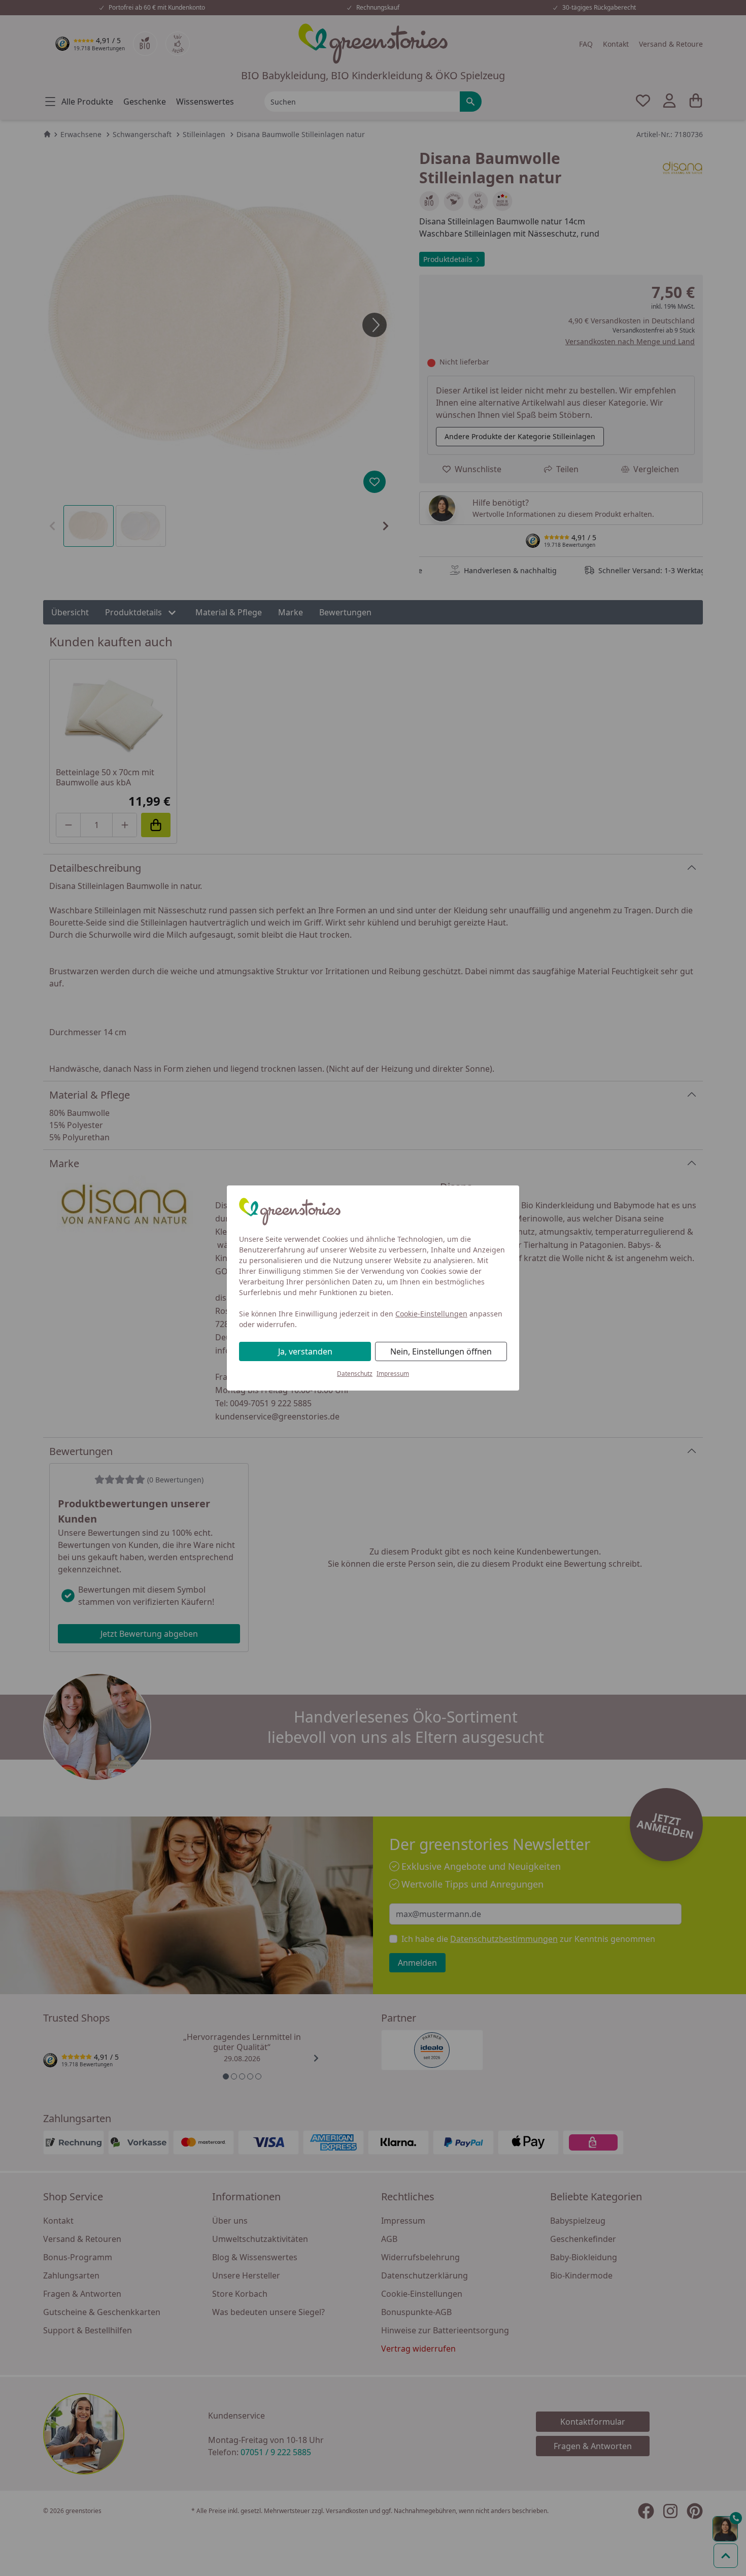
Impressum (393, 1374)
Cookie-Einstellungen (431, 1314)
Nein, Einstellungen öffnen (441, 1351)
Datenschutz (355, 1374)
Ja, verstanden (305, 1351)
